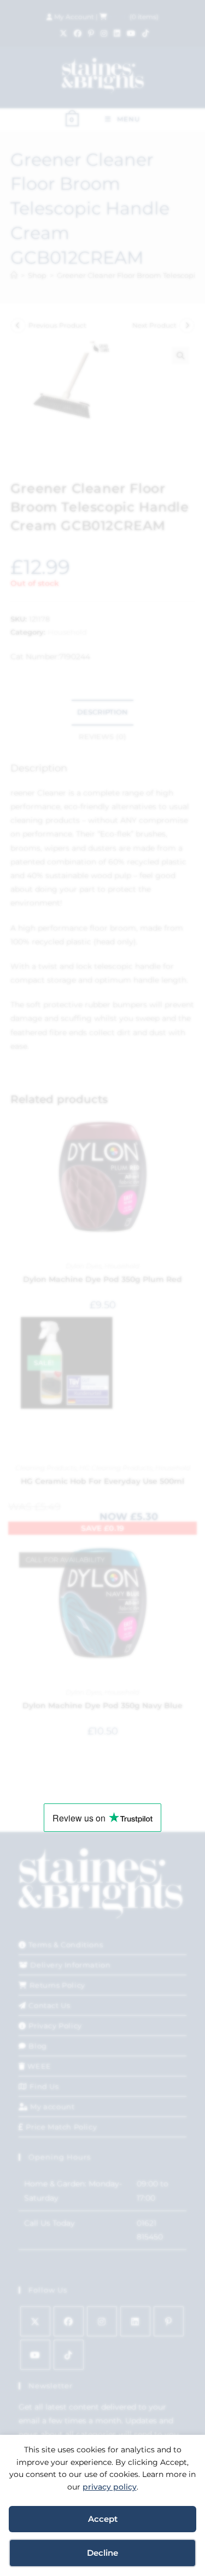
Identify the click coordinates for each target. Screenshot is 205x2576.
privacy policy (110, 2487)
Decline (102, 2553)
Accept (103, 2519)
